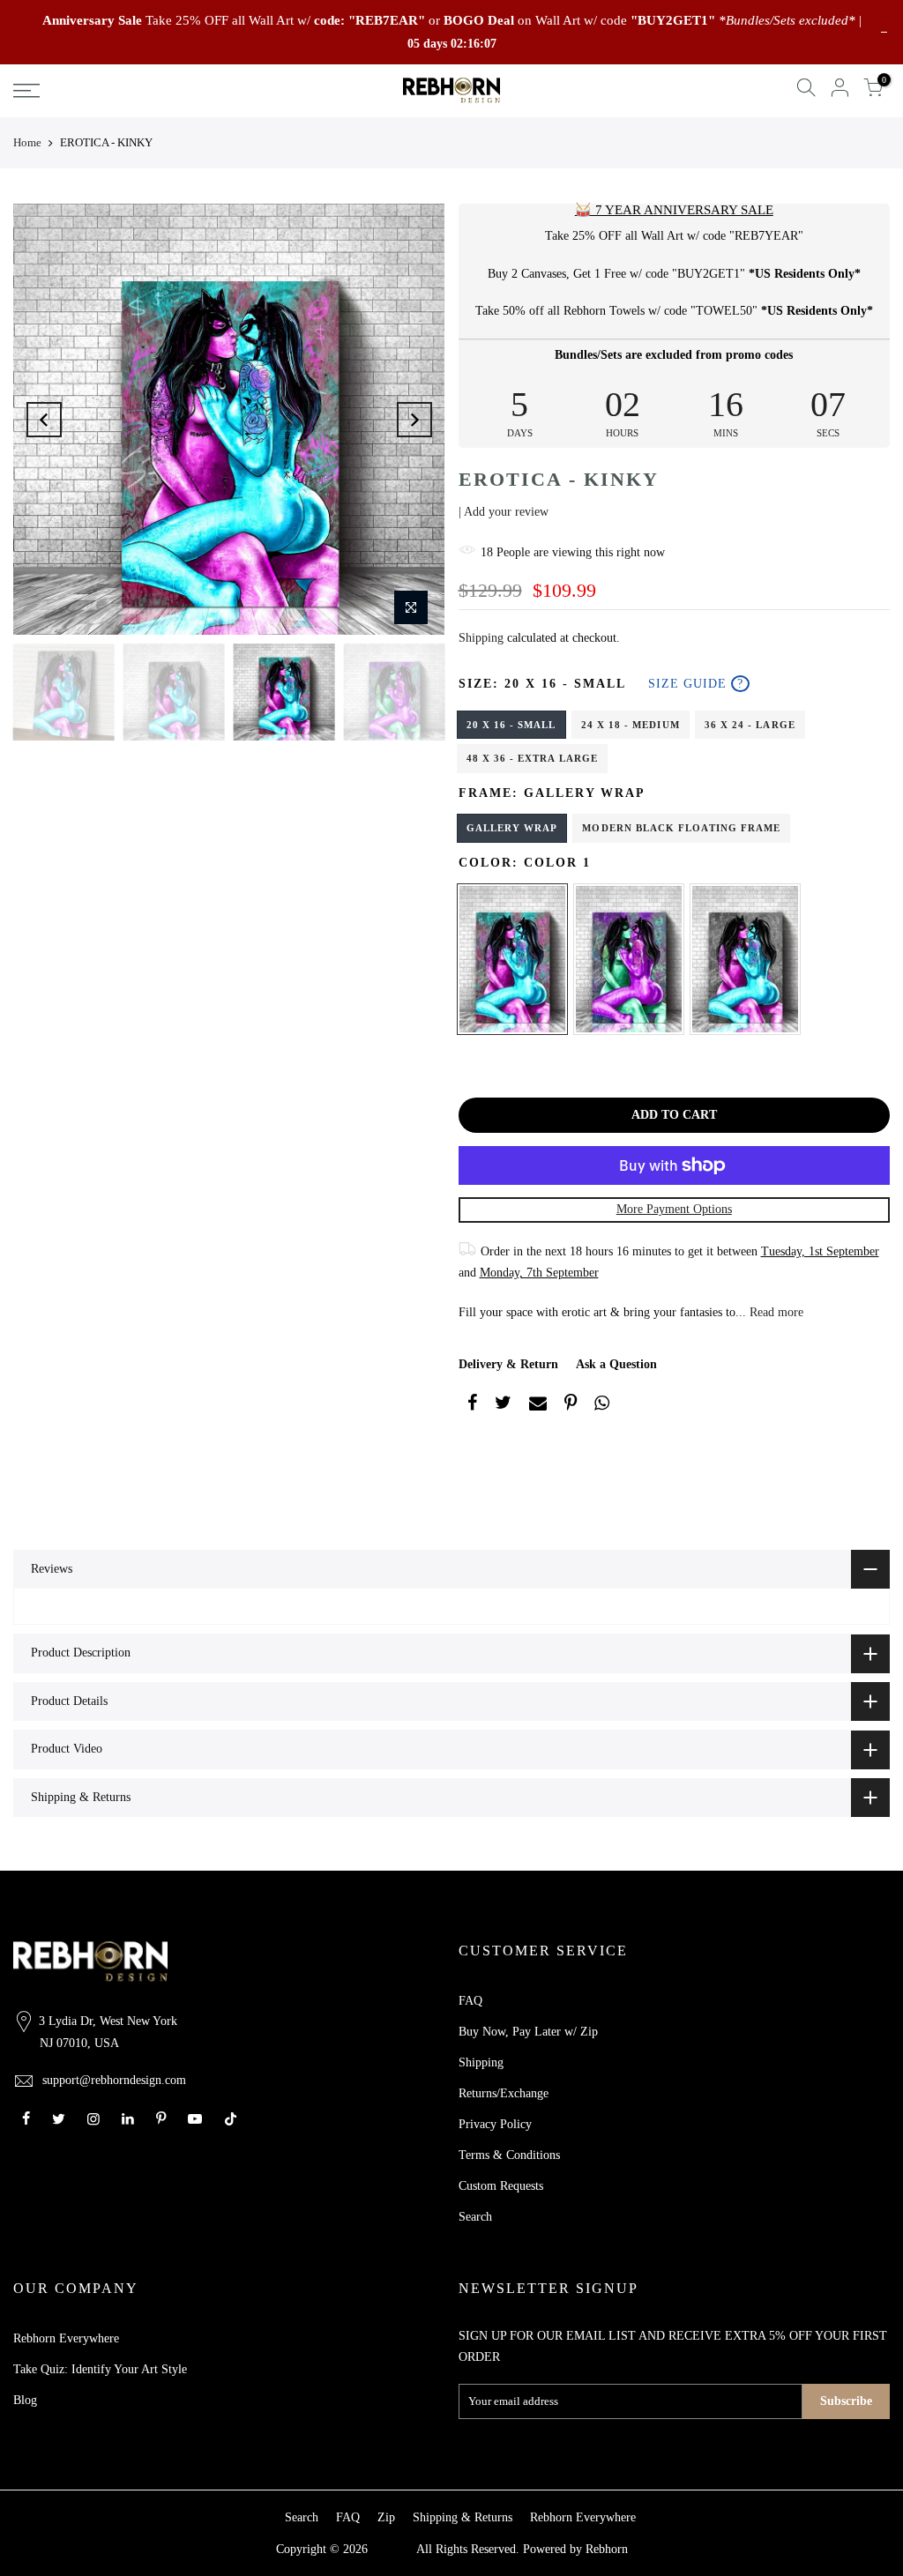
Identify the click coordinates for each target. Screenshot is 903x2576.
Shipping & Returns (463, 2517)
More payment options (674, 1209)
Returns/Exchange (504, 2093)
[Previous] (44, 420)
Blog (25, 2400)
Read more (775, 1312)
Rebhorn (607, 2549)
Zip (386, 2517)
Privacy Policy (495, 2124)
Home (27, 142)
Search (475, 2217)
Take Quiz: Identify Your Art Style (100, 2369)
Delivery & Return (508, 1364)
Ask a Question (616, 1364)
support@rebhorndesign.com (114, 2080)
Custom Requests (501, 2186)
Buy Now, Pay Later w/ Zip (528, 2032)
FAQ (470, 2001)
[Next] (414, 420)
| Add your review (504, 512)
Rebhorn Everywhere (66, 2338)
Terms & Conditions (509, 2155)
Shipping (481, 638)
